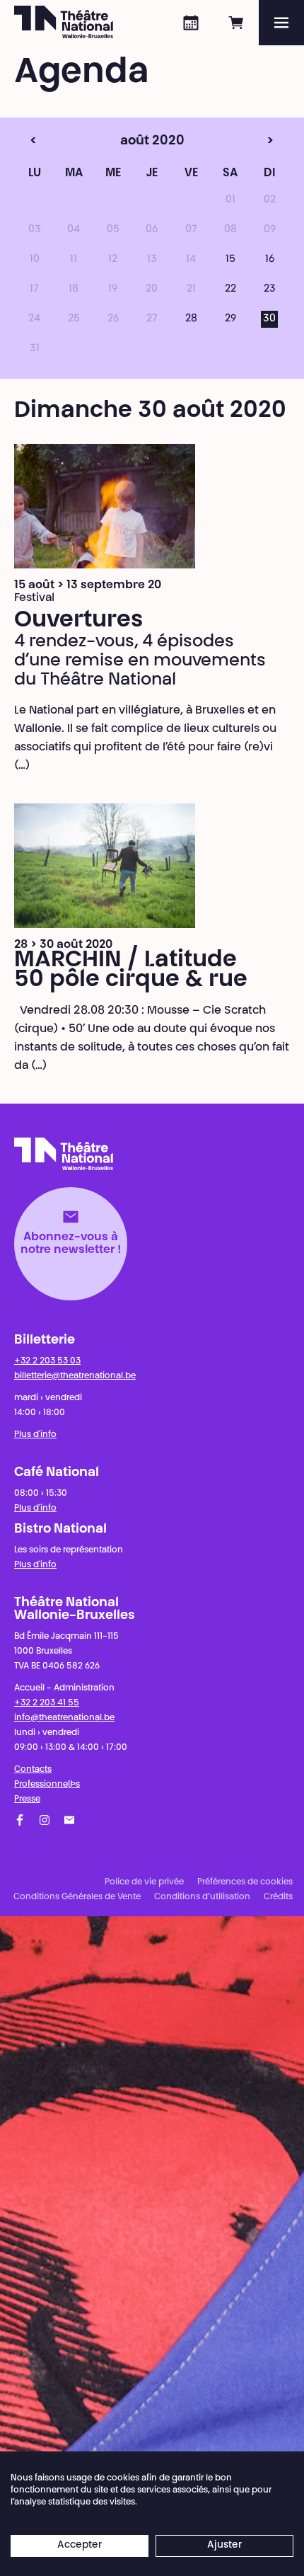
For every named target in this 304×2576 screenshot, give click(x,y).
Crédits (278, 1897)
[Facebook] (20, 1820)
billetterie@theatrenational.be (75, 1376)
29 (230, 319)
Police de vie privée (144, 1882)
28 (191, 319)
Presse (27, 1799)
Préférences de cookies (245, 1882)
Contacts (33, 1770)
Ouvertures (78, 621)
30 (269, 319)
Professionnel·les (47, 1785)
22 (230, 290)
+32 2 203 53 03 (47, 1361)
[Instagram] (45, 1820)
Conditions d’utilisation (202, 1897)
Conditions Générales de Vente (77, 1897)
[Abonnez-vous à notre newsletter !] (69, 1820)
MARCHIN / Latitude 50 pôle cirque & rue (131, 971)
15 (230, 260)
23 (270, 290)
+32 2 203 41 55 (47, 1703)
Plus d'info (35, 1435)
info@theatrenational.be (64, 1718)
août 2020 (125, 142)
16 (270, 260)
